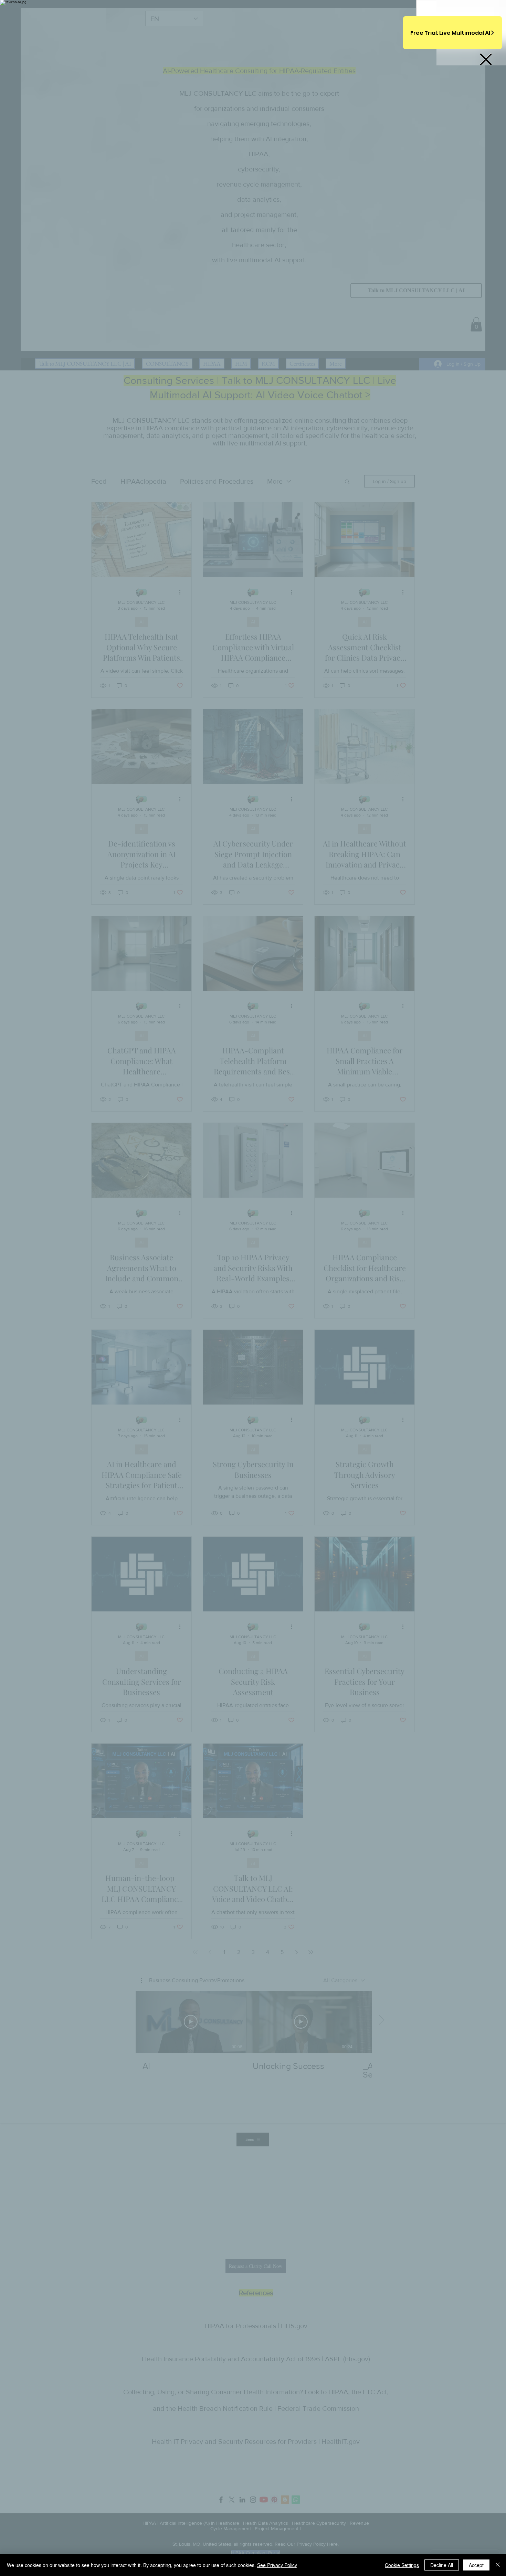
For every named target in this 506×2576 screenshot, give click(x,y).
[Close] (498, 2565)
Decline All (442, 2565)
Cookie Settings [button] (402, 2565)
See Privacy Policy (277, 2565)
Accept (476, 2565)
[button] (486, 59)
